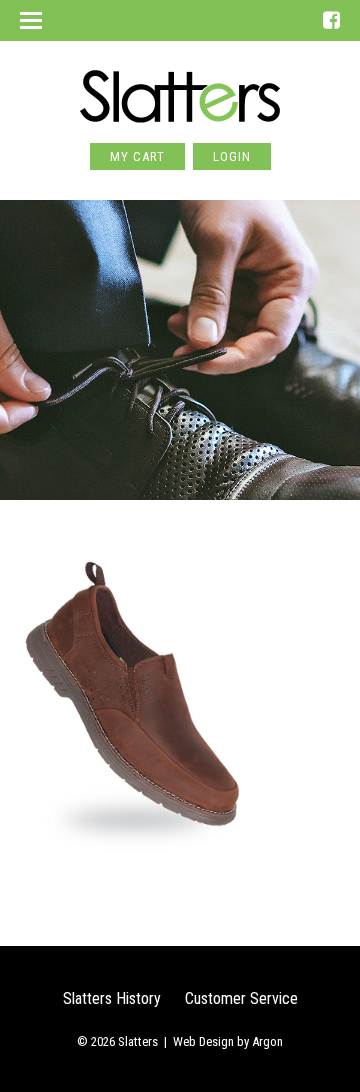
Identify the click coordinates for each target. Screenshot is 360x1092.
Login (232, 156)
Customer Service (241, 998)
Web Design (203, 1041)
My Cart (137, 156)
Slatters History (112, 998)
